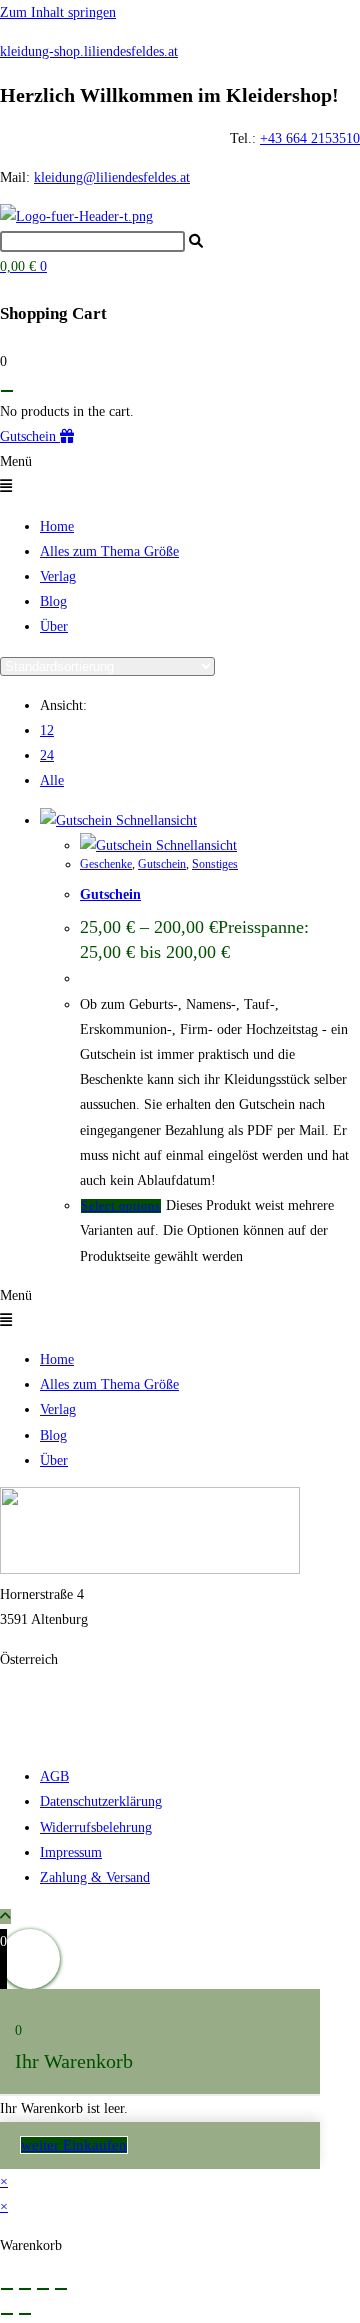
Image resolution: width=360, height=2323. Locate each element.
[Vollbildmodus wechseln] (25, 2289)
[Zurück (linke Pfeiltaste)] (7, 2314)
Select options (121, 1206)
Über (54, 626)
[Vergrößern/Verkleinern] (7, 2289)
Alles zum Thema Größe (109, 551)
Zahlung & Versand (95, 1877)
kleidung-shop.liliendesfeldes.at (89, 51)
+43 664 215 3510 (52, 1698)
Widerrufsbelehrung (96, 1827)
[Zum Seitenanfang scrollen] (5, 1916)
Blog (53, 601)
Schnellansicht (154, 820)
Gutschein (162, 864)
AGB (54, 1776)
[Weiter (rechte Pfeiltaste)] (25, 2314)
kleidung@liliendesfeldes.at (112, 177)
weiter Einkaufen (74, 2145)
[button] (180, 474)
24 (47, 755)
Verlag (58, 576)
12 (47, 730)
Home (57, 526)
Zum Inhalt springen (58, 12)
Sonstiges (215, 864)
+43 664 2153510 (310, 138)
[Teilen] (43, 2289)
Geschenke (106, 864)
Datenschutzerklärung (101, 1801)
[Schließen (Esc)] (61, 2289)
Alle (52, 780)
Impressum (71, 1852)
